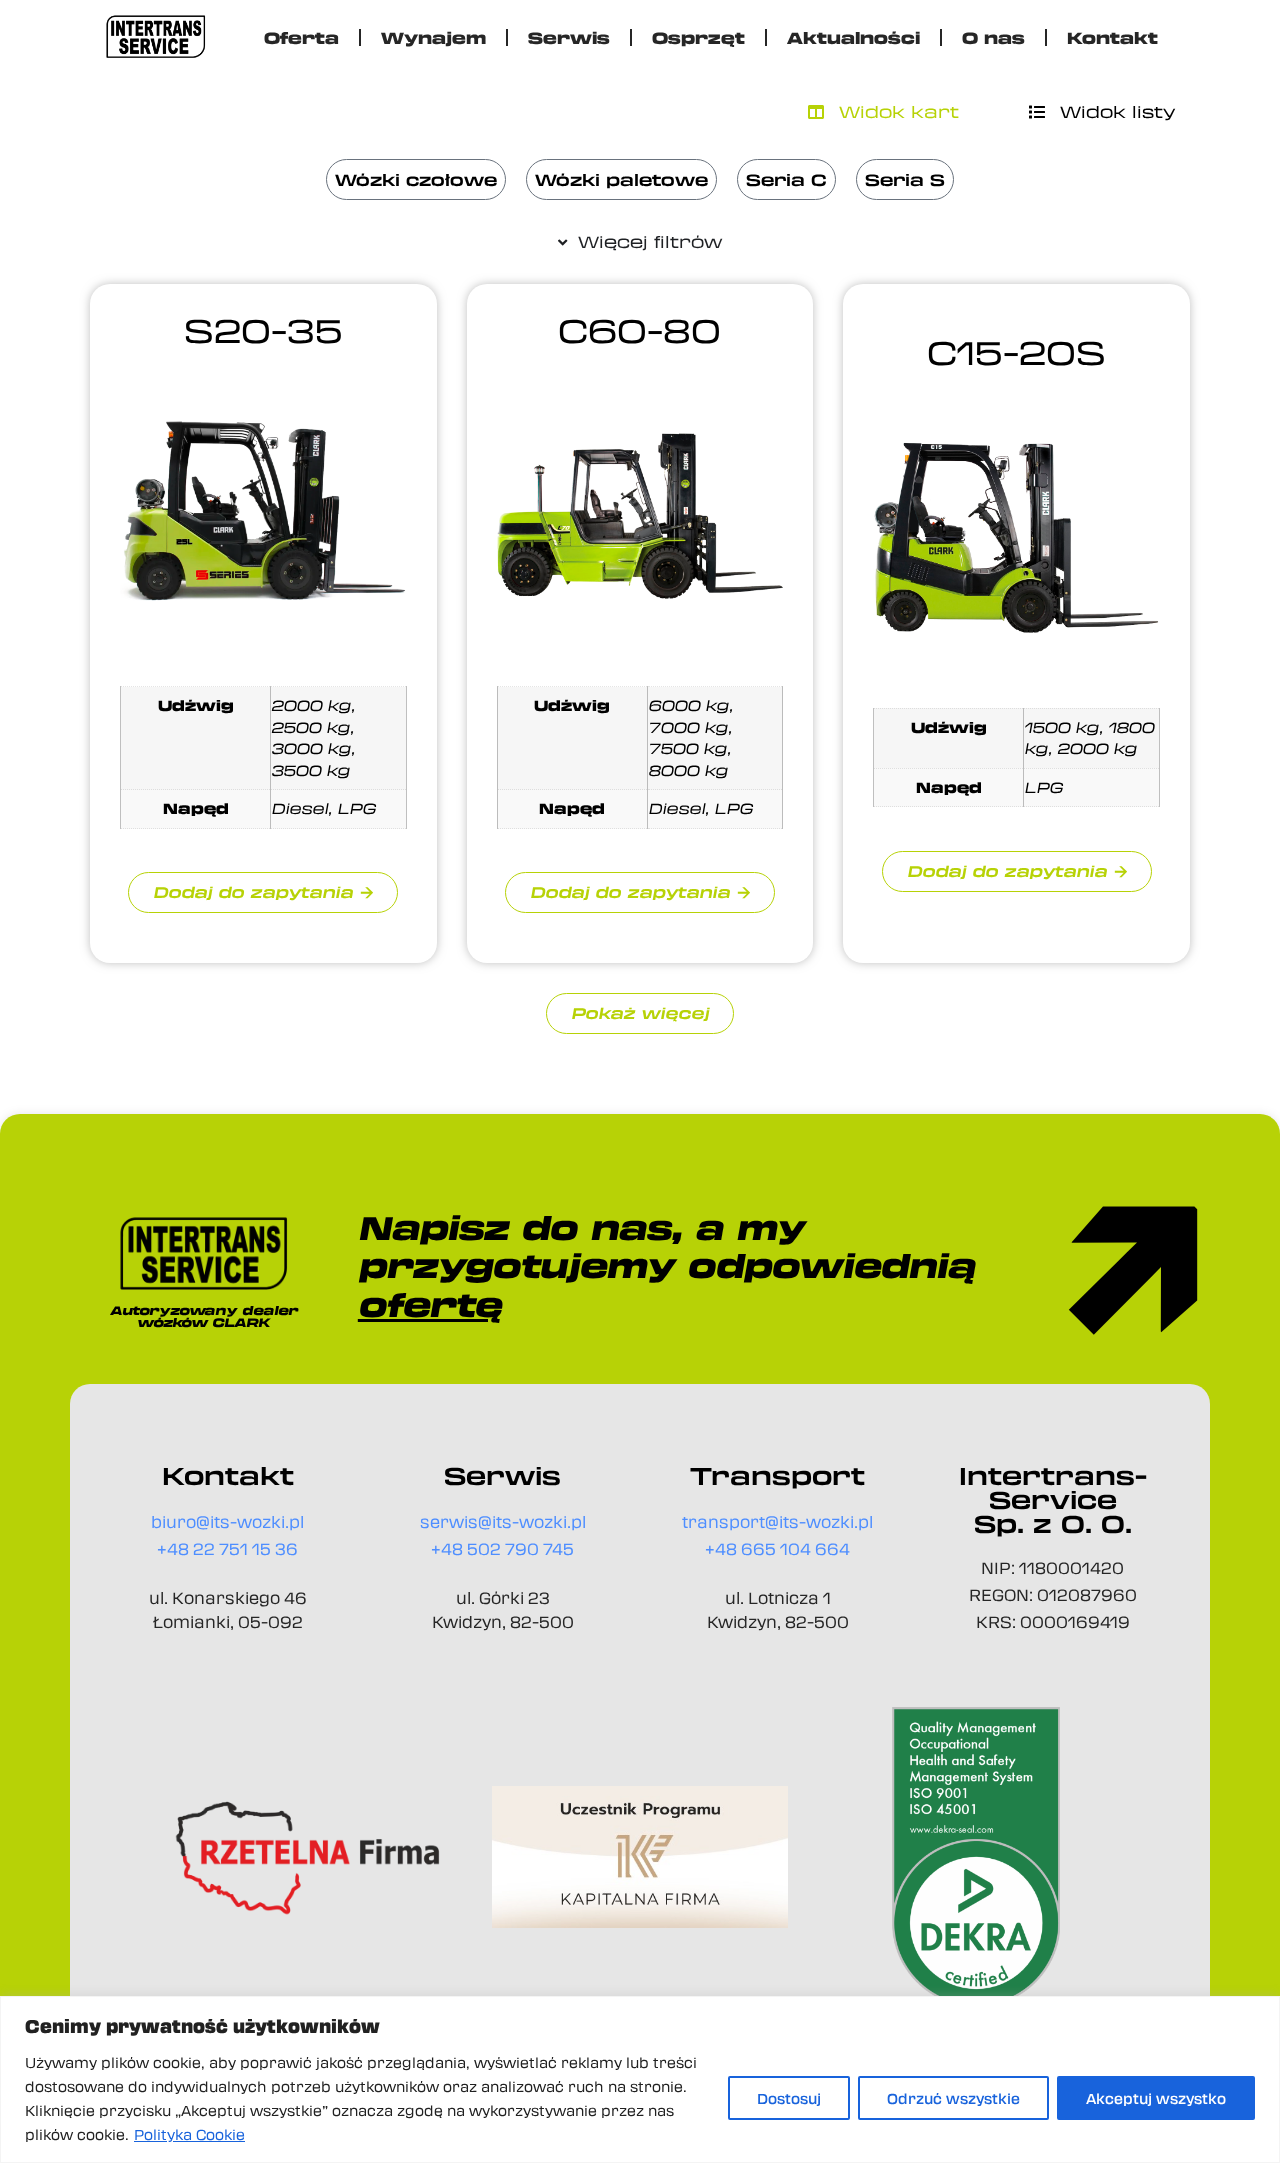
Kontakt (1112, 37)
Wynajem (433, 37)
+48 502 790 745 (502, 1548)
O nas (993, 37)
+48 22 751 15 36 (227, 1548)
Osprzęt (698, 37)
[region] (640, 2079)
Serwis (569, 37)
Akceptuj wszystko (1156, 2098)
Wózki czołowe (416, 179)
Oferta (301, 37)
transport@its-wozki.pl (777, 1521)
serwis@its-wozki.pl (503, 1521)
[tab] (883, 112)
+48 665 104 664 (777, 1548)
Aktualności (853, 37)
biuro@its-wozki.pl (227, 1521)
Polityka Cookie (189, 2134)
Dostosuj (789, 2098)
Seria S (905, 179)
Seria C (786, 179)
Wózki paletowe (621, 179)
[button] (640, 1013)
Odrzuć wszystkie (953, 2098)
